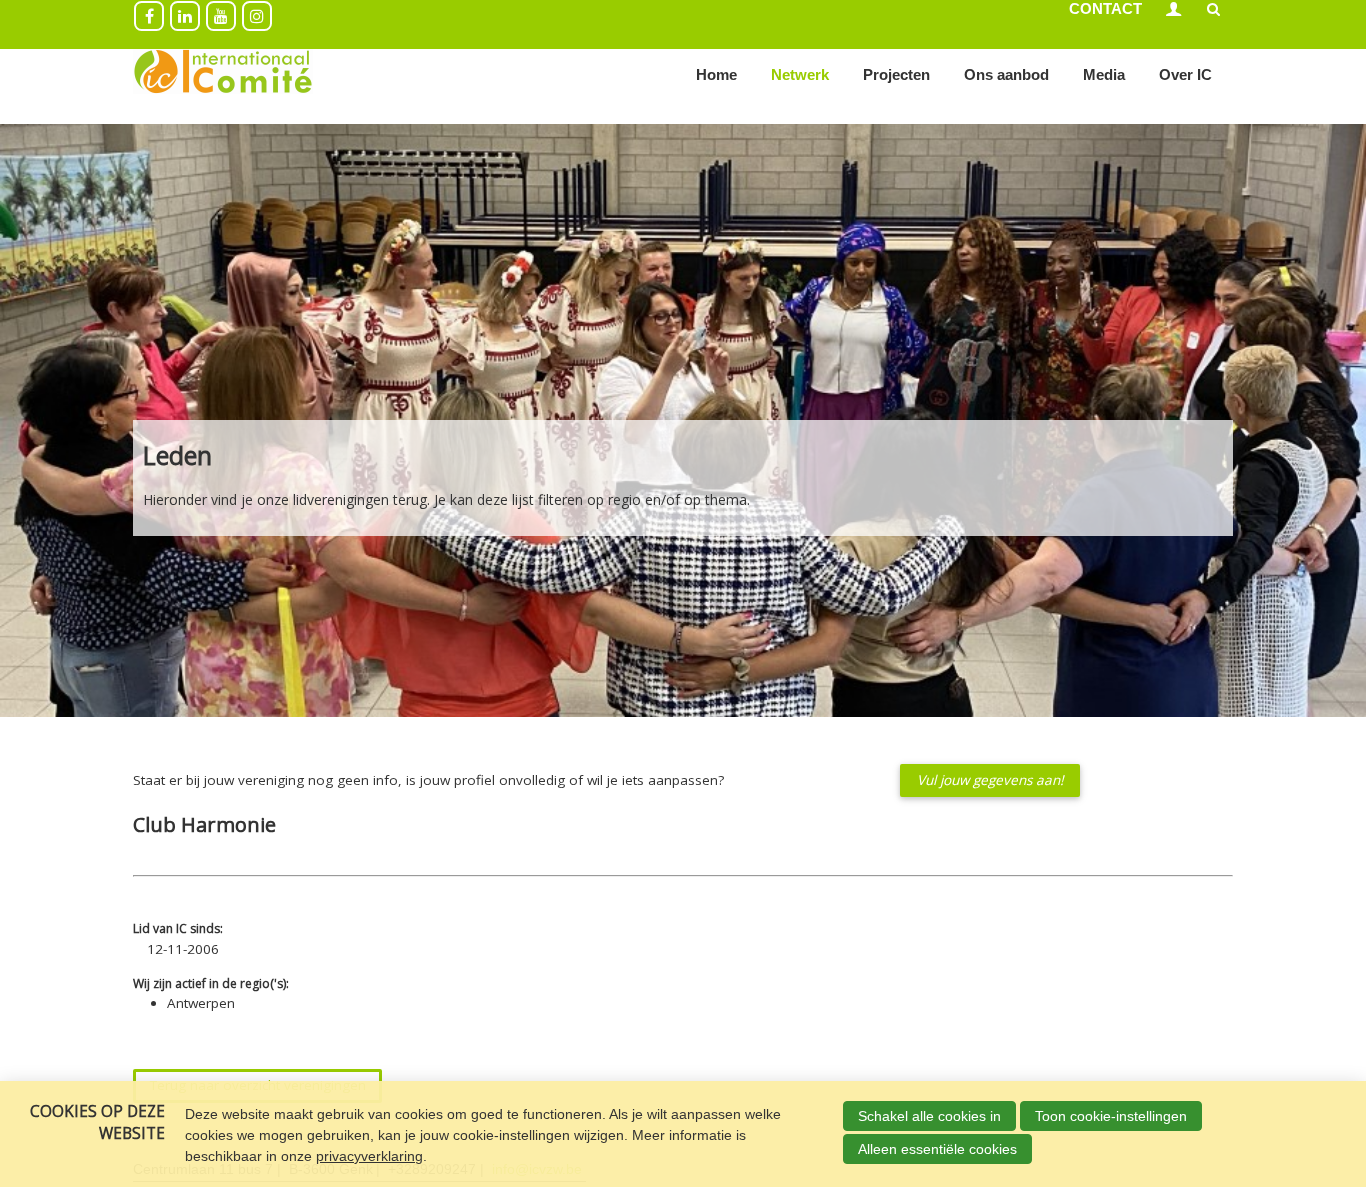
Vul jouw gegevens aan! (990, 780)
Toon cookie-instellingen (1111, 1116)
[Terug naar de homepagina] (223, 75)
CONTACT (1105, 8)
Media (1104, 74)
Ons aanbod (1006, 74)
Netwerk (800, 74)
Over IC (1185, 74)
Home (716, 74)
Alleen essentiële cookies (937, 1149)
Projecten (896, 74)
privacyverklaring (369, 1156)
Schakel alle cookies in (929, 1116)
